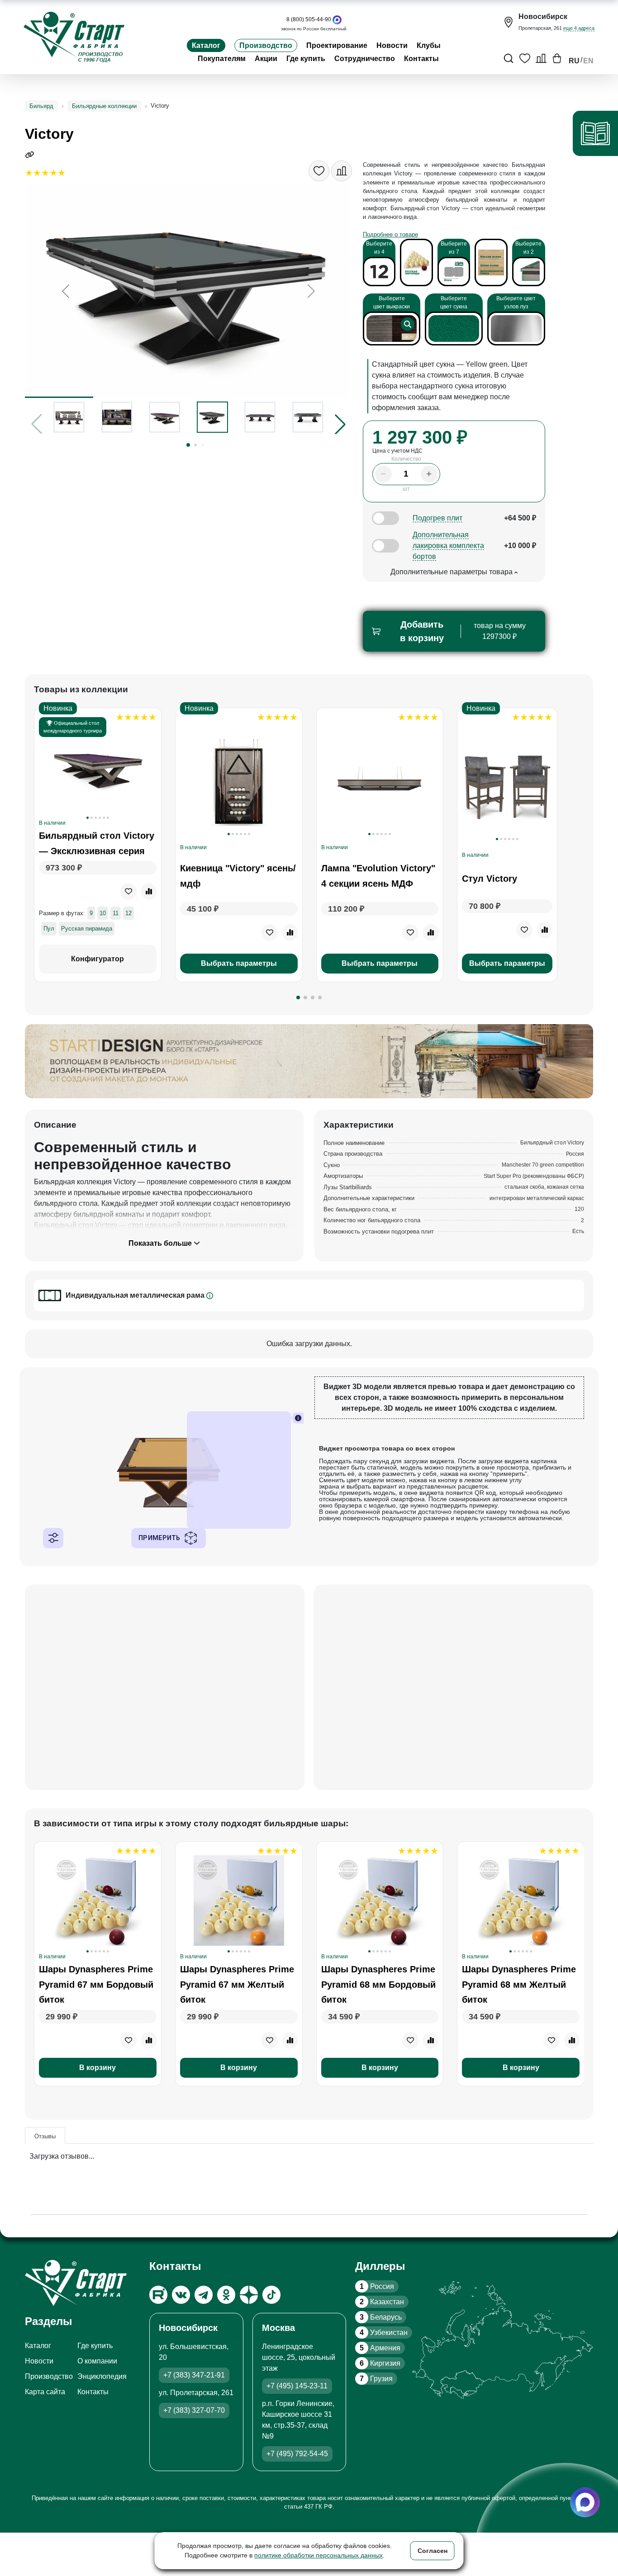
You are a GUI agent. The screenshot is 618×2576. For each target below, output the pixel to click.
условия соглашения (468, 1327)
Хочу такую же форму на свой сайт (459, 1393)
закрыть (456, 1364)
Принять (456, 1343)
